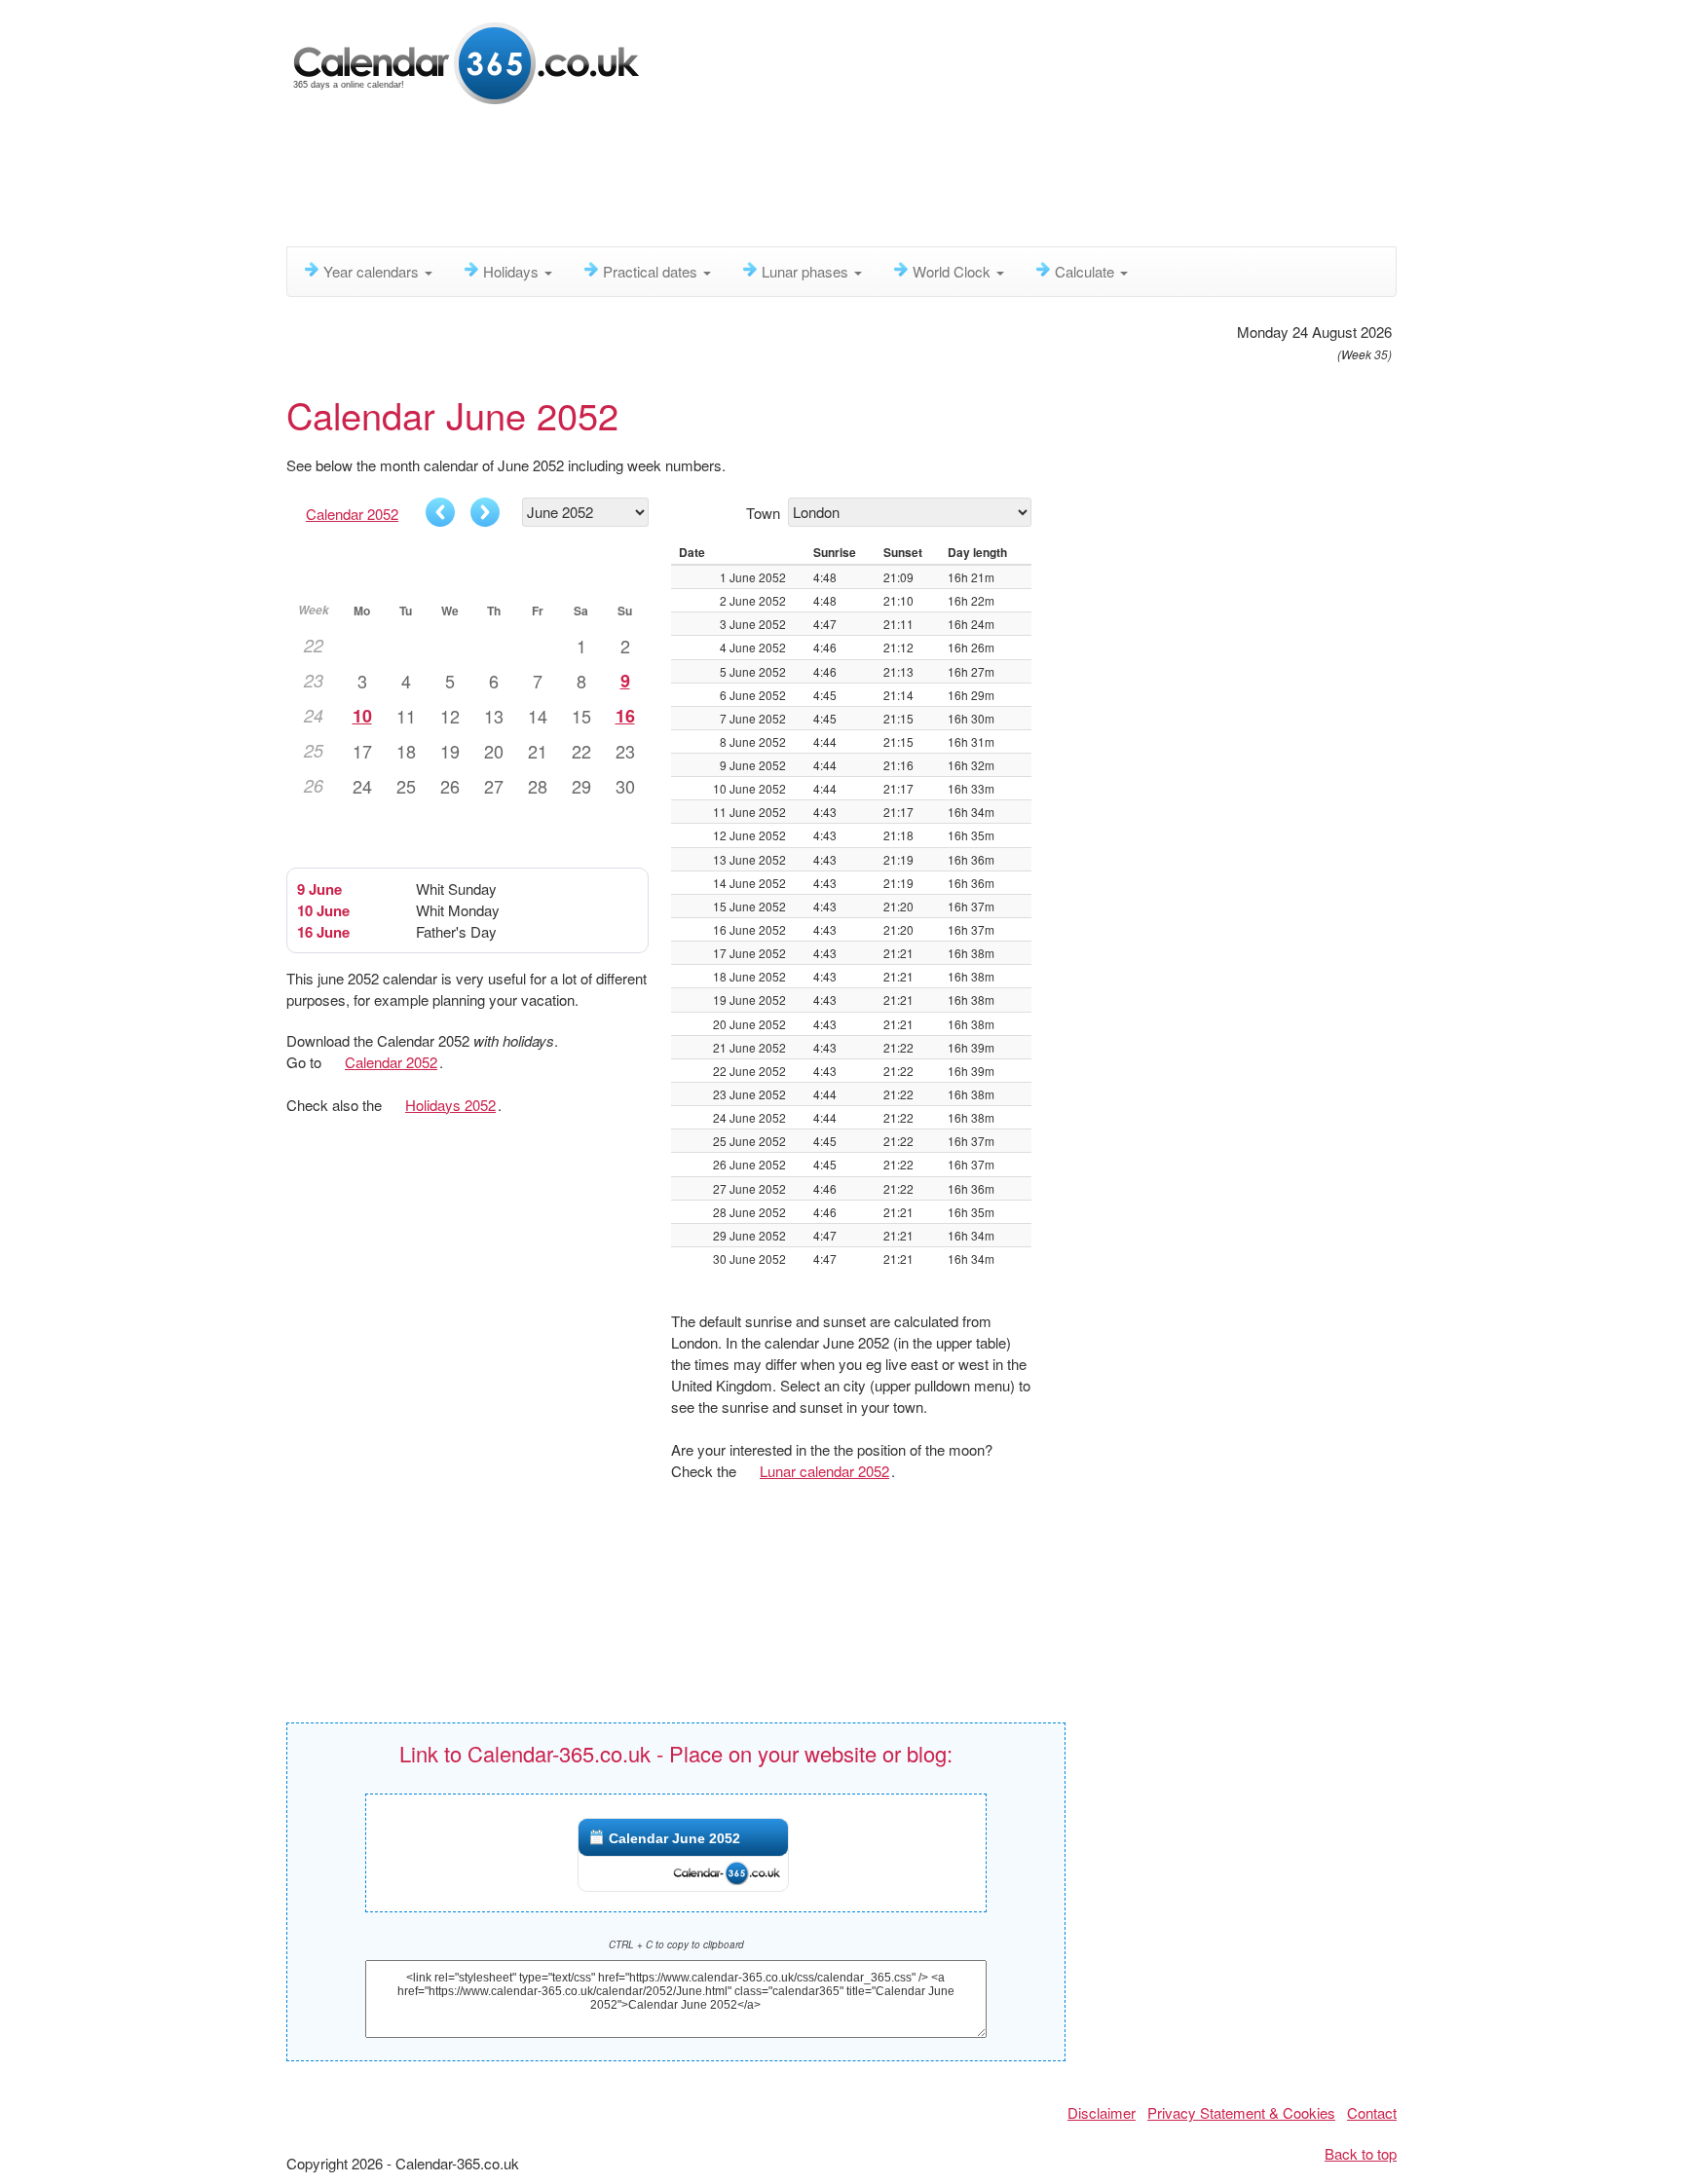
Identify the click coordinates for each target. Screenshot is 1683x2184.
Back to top (1361, 2153)
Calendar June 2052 (674, 1838)
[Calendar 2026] (466, 61)
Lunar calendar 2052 (824, 1471)
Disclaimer (1102, 2112)
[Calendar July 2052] (485, 512)
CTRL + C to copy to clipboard (676, 1944)
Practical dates (652, 271)
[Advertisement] (759, 180)
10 (362, 716)
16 (625, 716)
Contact (1372, 2112)
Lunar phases (807, 271)
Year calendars (373, 271)
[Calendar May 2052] (440, 512)
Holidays (513, 271)
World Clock (954, 271)
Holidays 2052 (450, 1105)
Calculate (1086, 271)
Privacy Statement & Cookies (1241, 2112)
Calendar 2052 (352, 514)
